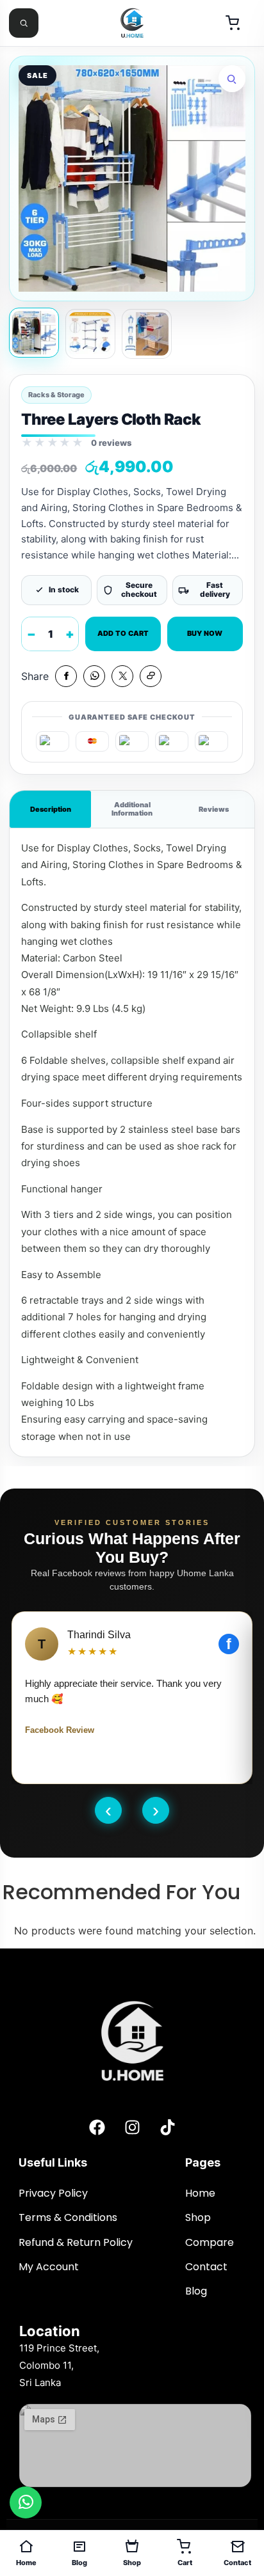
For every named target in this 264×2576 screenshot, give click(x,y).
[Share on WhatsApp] (94, 676)
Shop (198, 2217)
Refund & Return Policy (76, 2242)
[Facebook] (97, 2127)
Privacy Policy (53, 2193)
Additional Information (132, 809)
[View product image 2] (90, 334)
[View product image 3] (147, 334)
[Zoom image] (232, 79)
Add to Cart (123, 633)
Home (200, 2193)
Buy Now (205, 633)
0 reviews (111, 443)
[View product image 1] (34, 333)
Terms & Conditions (69, 2217)
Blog (197, 2291)
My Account (50, 2267)
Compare (210, 2242)
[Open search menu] (24, 23)
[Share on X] (122, 676)
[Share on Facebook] (66, 676)
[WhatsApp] (26, 2502)
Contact (208, 2267)
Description (51, 809)
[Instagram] (132, 2127)
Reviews (214, 809)
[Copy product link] (151, 676)
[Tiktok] (167, 2127)
